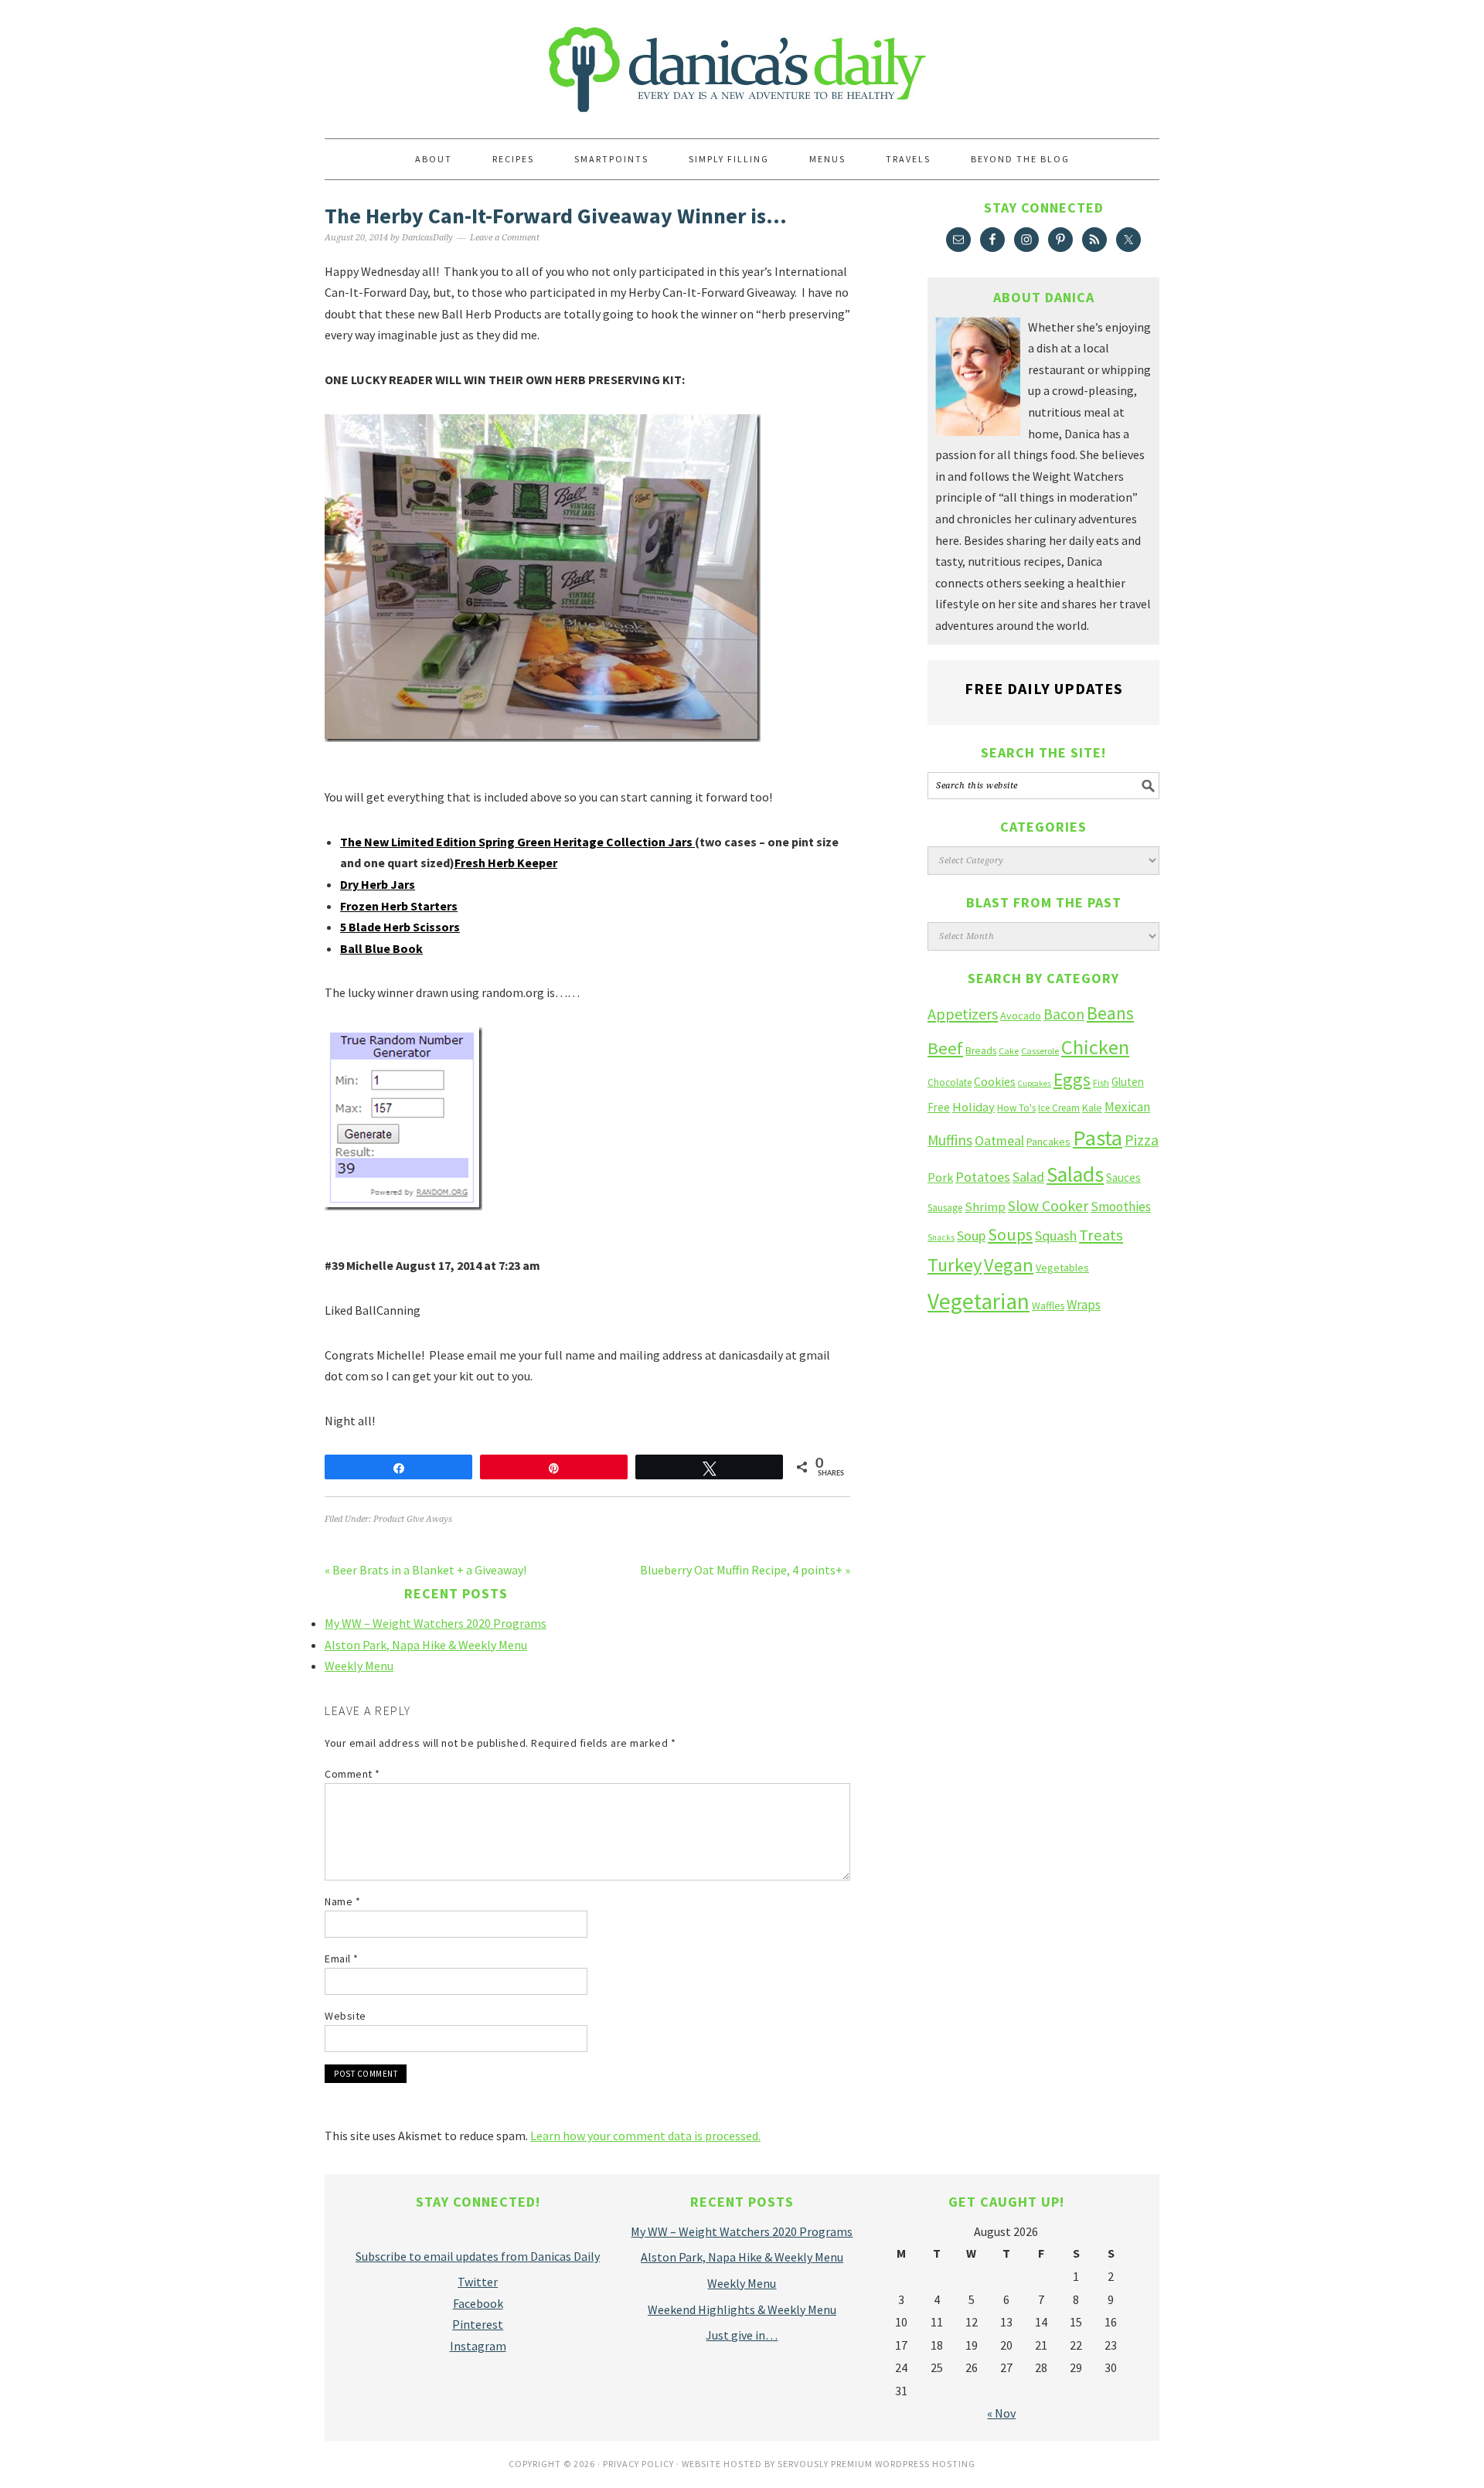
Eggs (1072, 1079)
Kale (1092, 1108)
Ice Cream (1059, 1108)
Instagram (478, 2346)
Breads (981, 1051)
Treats (1101, 1235)
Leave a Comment (505, 238)
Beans (1110, 1013)
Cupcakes (1035, 1083)
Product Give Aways (413, 1519)
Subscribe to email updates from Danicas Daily (478, 2256)
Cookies (995, 1081)
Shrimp (985, 1207)
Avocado (1021, 1016)
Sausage (945, 1208)
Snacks (941, 1237)
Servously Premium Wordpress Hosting (876, 2464)
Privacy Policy (638, 2464)
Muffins (950, 1140)
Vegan (1009, 1265)
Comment (352, 1774)
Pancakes (1048, 1142)
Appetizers (963, 1014)
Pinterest (478, 2324)
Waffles (1048, 1306)
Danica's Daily (742, 62)
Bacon (1064, 1014)
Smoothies (1121, 1207)
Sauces (1123, 1178)
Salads (1075, 1174)
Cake (1009, 1051)
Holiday (973, 1107)
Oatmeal (999, 1141)
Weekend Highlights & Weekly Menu (742, 2309)
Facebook (478, 2303)
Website (345, 2016)
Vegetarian (979, 1301)
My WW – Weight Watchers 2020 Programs (436, 1623)
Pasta (1098, 1138)
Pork (940, 1177)
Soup (971, 1235)
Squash (1056, 1235)
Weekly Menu (359, 1666)
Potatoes (983, 1177)
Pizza (1142, 1140)
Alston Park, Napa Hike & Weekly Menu (426, 1645)
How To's (1016, 1108)
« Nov (1001, 2413)
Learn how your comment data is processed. (645, 2136)
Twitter (478, 2282)
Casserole (1040, 1051)
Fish (1101, 1082)
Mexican (1127, 1107)
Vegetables (1062, 1268)
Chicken (1095, 1047)
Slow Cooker (1048, 1206)
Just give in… (742, 2335)
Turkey (955, 1265)
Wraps (1084, 1305)
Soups (1010, 1234)
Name (342, 1901)
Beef (945, 1048)
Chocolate (950, 1082)
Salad (1028, 1177)
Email (342, 1959)
